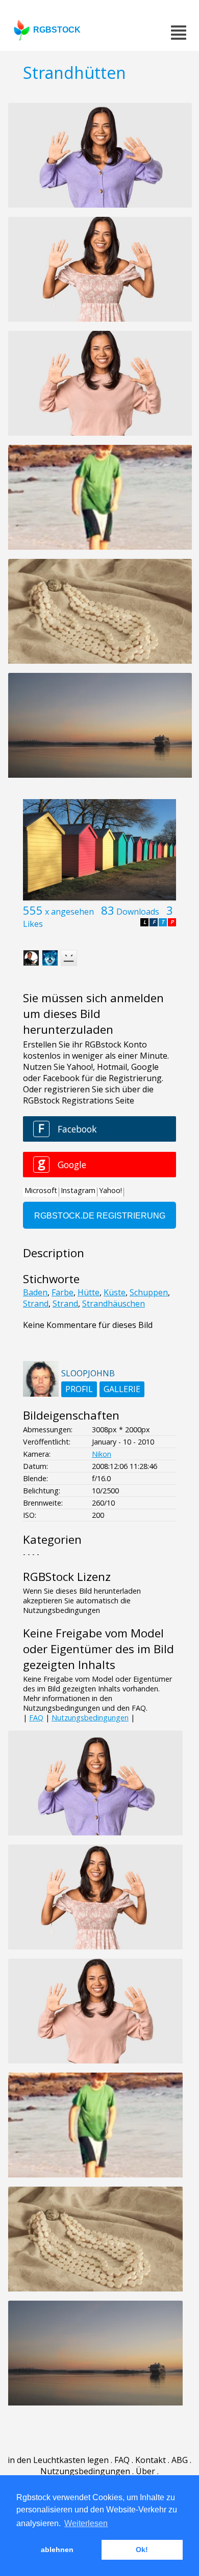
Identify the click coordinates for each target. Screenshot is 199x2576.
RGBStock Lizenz (67, 1577)
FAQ (36, 1718)
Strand (36, 1304)
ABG (180, 2460)
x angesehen (69, 912)
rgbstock (57, 30)
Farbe (63, 1292)
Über (145, 2471)
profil (79, 1389)
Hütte (89, 1292)
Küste (115, 1292)
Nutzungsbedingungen (90, 1718)
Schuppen (149, 1292)
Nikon (102, 1454)
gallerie (122, 1389)
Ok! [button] (142, 2550)
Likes (33, 924)
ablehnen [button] (57, 2550)
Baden (35, 1292)
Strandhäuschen (114, 1304)
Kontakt (151, 2460)
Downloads (138, 912)
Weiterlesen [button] (86, 2523)
